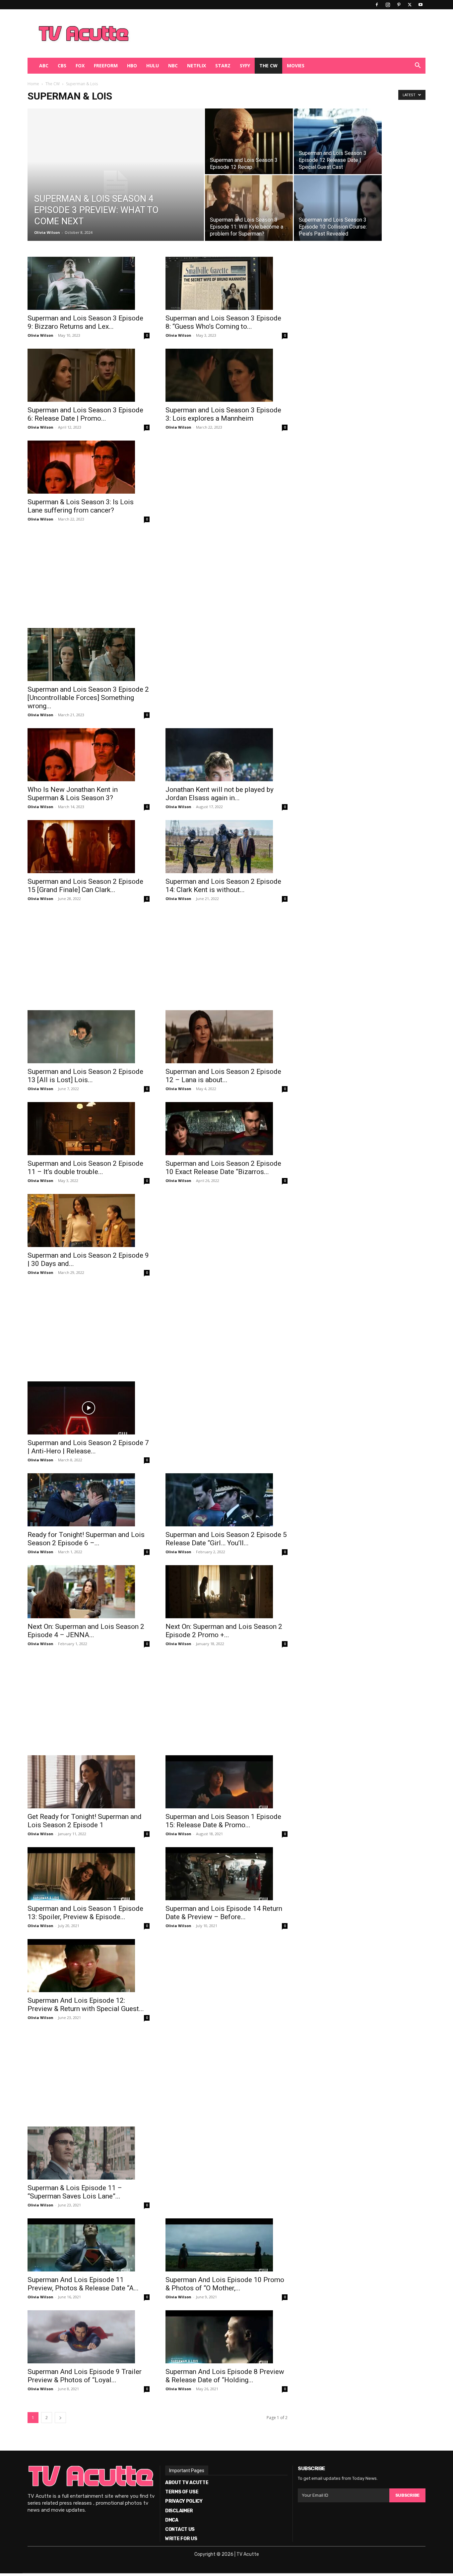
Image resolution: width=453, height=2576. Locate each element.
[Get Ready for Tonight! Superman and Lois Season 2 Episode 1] (89, 1782)
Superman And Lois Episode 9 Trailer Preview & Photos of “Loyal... (85, 2376)
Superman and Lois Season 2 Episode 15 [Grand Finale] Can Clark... (85, 886)
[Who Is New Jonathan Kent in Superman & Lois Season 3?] (89, 755)
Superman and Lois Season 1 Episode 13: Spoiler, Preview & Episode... (85, 1913)
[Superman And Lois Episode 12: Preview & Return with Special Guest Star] (89, 1966)
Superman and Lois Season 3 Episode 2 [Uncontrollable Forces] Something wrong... (88, 698)
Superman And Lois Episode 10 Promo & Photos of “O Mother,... (225, 2284)
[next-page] (60, 2418)
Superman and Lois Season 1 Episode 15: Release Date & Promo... (223, 1821)
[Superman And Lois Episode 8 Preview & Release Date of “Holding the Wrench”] (227, 2337)
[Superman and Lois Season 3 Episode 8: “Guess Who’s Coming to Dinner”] (227, 283)
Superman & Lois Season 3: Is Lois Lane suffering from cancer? (81, 506)
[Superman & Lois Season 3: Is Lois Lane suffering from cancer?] (89, 467)
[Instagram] (388, 5)
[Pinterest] (399, 5)
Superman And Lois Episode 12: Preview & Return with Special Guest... (86, 2005)
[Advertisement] (261, 34)
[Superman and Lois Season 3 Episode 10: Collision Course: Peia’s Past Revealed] (338, 208)
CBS (62, 66)
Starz (223, 66)
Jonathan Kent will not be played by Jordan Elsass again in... (220, 794)
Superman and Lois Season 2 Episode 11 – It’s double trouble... (85, 1168)
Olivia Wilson (47, 232)
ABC (44, 66)
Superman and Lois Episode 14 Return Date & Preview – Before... (224, 1913)
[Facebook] (377, 5)
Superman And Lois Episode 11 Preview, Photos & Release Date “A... (83, 2284)
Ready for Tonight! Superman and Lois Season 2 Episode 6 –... (86, 1539)
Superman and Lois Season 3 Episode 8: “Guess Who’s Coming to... (223, 322)
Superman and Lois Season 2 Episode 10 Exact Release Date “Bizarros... (223, 1168)
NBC (173, 66)
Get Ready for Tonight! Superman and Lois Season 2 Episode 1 (85, 1821)
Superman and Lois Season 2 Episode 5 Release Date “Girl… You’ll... (226, 1539)
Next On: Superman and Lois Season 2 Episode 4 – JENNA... (86, 1631)
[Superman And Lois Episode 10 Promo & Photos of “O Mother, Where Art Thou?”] (227, 2245)
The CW (268, 66)
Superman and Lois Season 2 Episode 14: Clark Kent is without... (223, 886)
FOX (80, 66)
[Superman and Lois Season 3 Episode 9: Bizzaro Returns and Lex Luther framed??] (89, 283)
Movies (296, 66)
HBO (132, 66)
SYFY (245, 66)
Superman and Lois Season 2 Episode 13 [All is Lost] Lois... (85, 1076)
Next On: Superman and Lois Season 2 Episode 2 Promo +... (224, 1631)
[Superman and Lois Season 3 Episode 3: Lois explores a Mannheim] (227, 375)
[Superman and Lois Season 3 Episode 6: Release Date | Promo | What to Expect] (89, 375)
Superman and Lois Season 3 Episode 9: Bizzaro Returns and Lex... (85, 322)
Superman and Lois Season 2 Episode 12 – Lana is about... (223, 1076)
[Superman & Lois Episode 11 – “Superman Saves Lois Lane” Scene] (89, 2153)
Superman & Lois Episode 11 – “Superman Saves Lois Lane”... (75, 2192)
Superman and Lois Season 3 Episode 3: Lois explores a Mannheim (223, 414)
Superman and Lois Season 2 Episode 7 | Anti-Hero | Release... (88, 1447)
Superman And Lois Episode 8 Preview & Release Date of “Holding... (225, 2376)
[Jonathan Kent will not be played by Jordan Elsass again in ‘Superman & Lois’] (227, 755)
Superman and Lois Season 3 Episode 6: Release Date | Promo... (85, 414)
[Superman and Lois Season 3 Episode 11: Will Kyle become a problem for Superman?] (249, 208)
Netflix (196, 66)
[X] (410, 5)
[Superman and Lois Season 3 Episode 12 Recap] (249, 141)
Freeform (106, 66)
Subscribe (407, 2495)
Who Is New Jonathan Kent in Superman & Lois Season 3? (73, 794)
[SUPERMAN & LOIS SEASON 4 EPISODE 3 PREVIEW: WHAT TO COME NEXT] (116, 185)
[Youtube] (421, 5)
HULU (153, 66)
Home (33, 84)
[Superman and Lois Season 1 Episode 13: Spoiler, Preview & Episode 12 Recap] (89, 1874)
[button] (418, 66)
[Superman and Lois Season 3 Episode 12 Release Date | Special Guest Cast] (338, 141)
